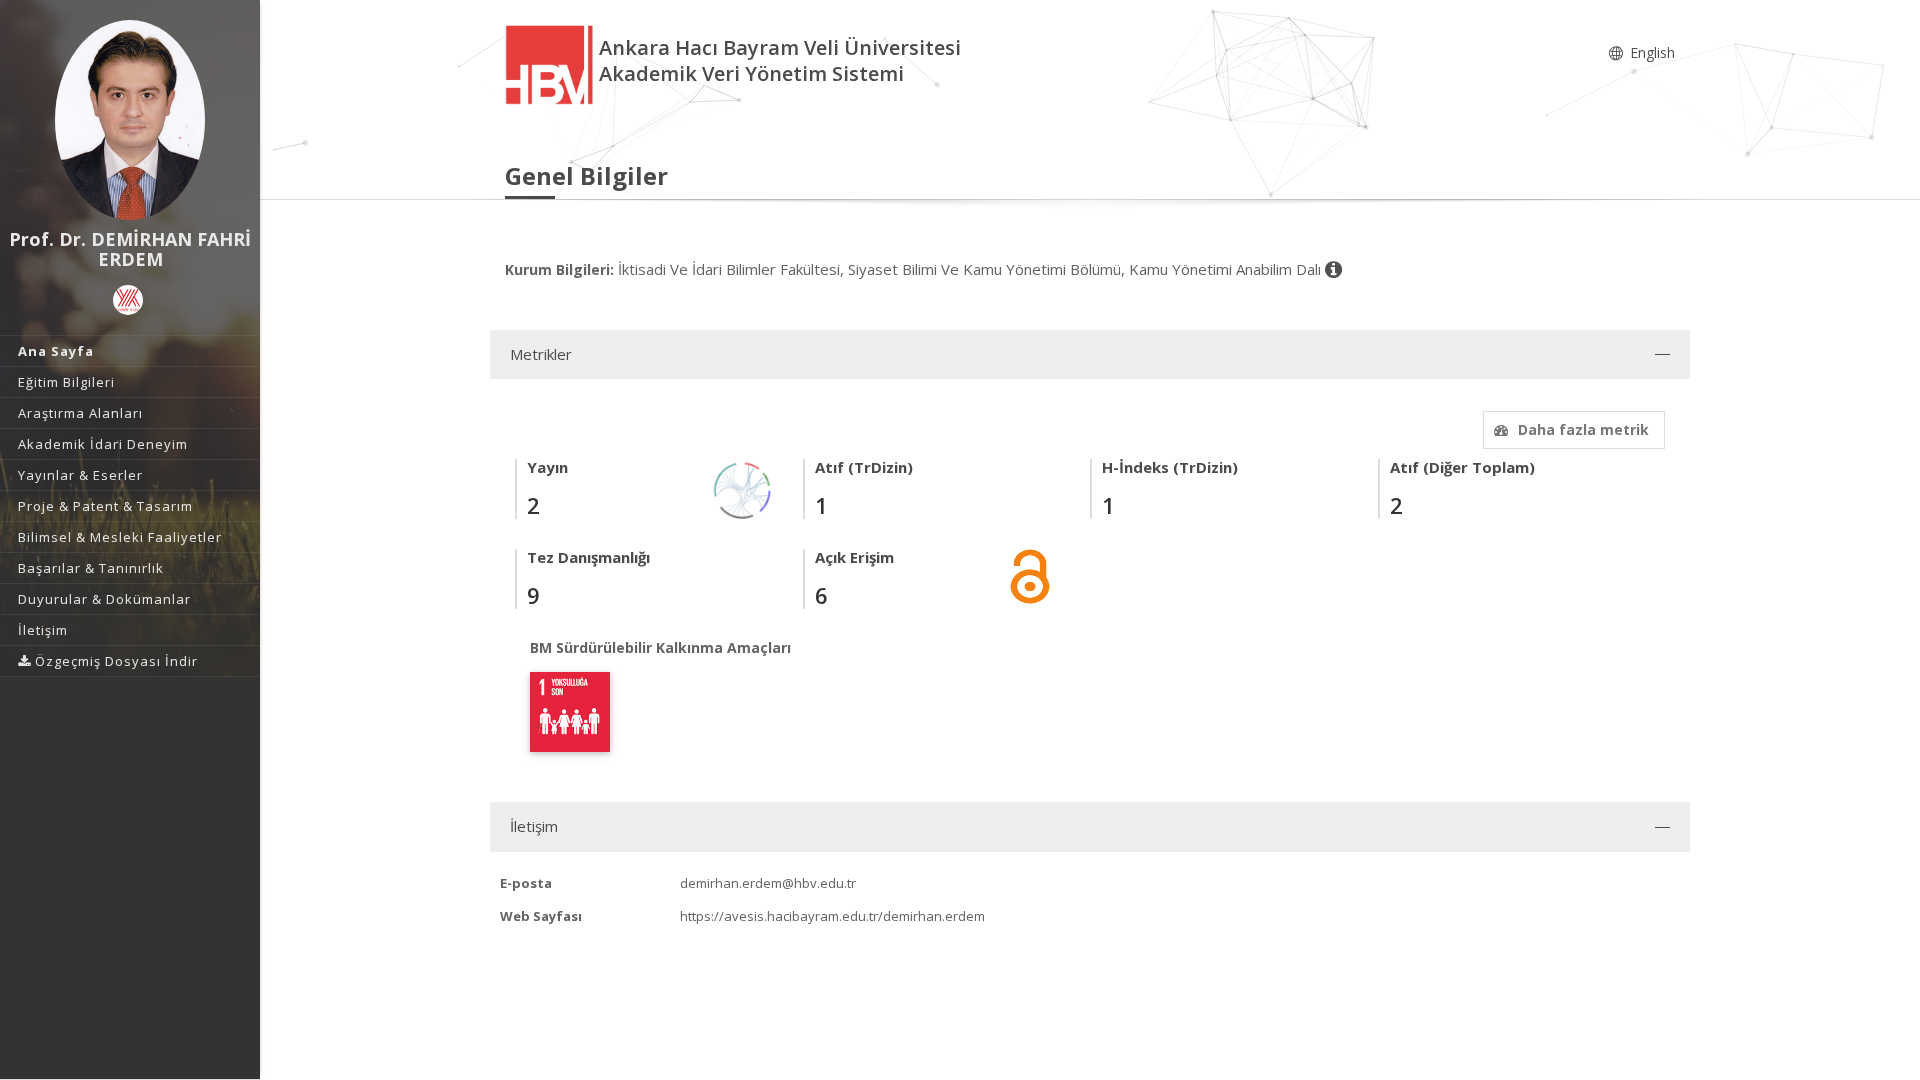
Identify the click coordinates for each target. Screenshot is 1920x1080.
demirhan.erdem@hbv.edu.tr (768, 883)
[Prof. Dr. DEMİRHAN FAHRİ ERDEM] (130, 120)
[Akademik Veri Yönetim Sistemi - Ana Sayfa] (552, 63)
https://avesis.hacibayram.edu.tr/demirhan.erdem (832, 916)
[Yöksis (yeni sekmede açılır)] (128, 300)
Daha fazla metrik (1583, 429)
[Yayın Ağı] (743, 488)
